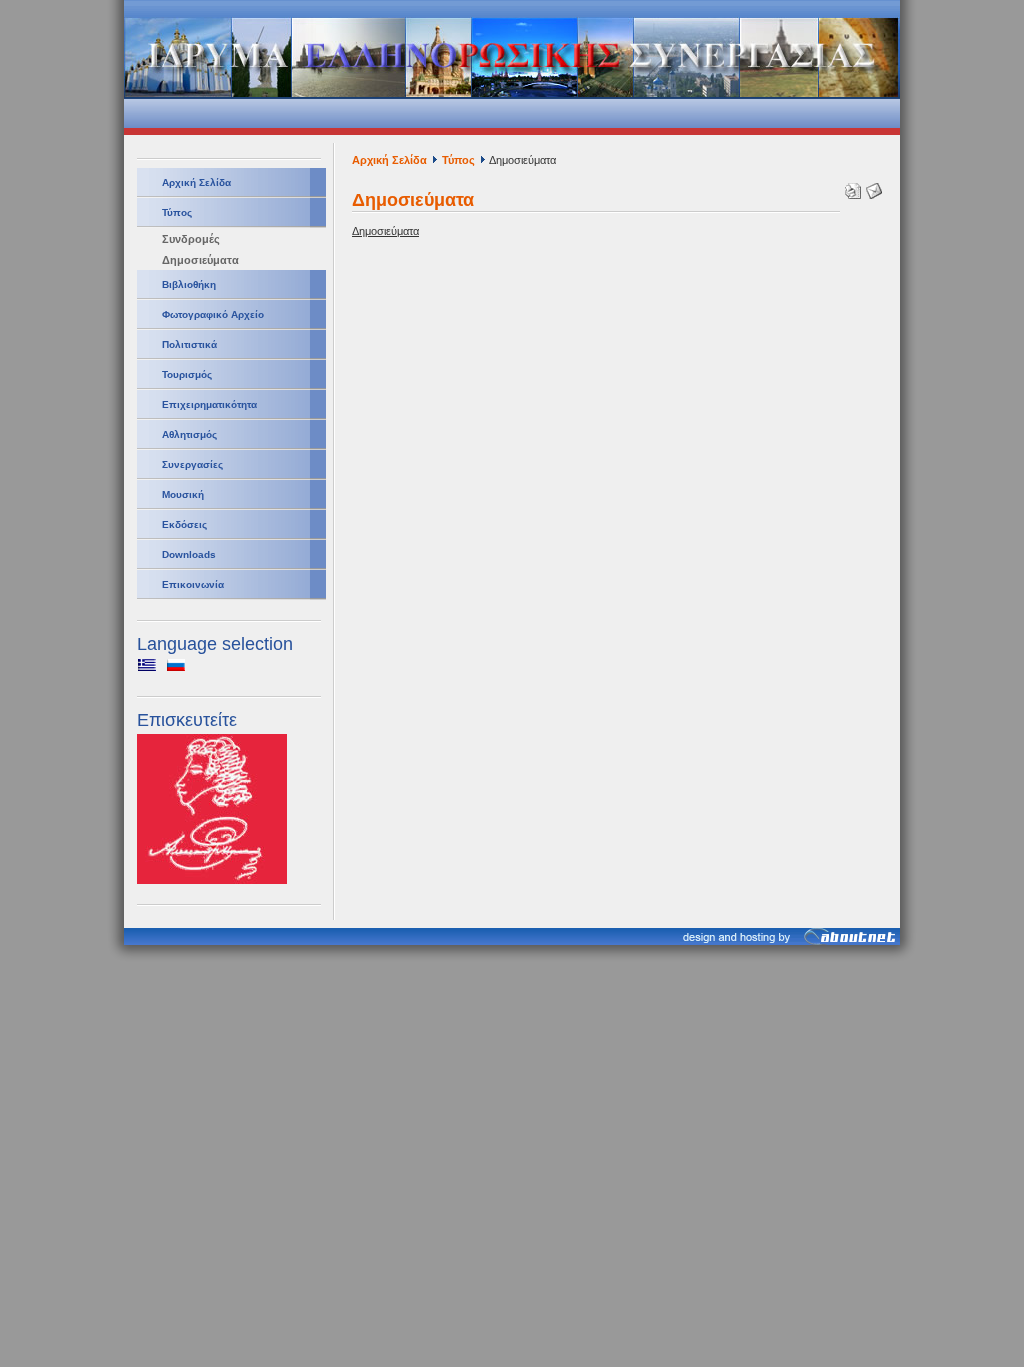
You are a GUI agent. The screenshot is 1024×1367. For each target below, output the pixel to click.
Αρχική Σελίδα (196, 182)
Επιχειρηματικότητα (209, 404)
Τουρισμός (187, 374)
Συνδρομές (191, 239)
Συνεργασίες (192, 464)
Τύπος (177, 212)
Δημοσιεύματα (200, 260)
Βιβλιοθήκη (189, 284)
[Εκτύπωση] (850, 187)
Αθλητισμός (189, 434)
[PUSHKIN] (212, 880)
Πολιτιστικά (189, 344)
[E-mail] (871, 187)
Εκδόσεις (184, 524)
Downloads (189, 554)
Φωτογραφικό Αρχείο (213, 314)
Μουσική (183, 494)
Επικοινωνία (193, 584)
